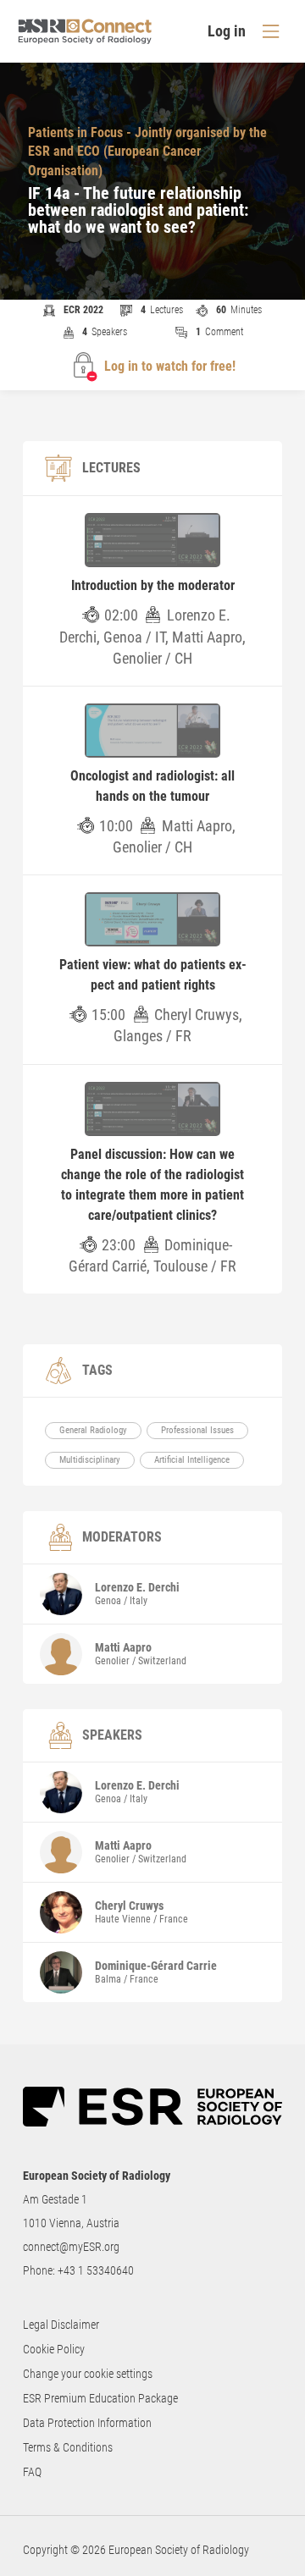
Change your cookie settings (88, 2374)
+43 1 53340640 (96, 2270)
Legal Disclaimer (61, 2325)
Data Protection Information (87, 2423)
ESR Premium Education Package (100, 2398)
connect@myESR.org (71, 2247)
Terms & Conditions (68, 2447)
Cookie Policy (54, 2349)
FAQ (32, 2472)
